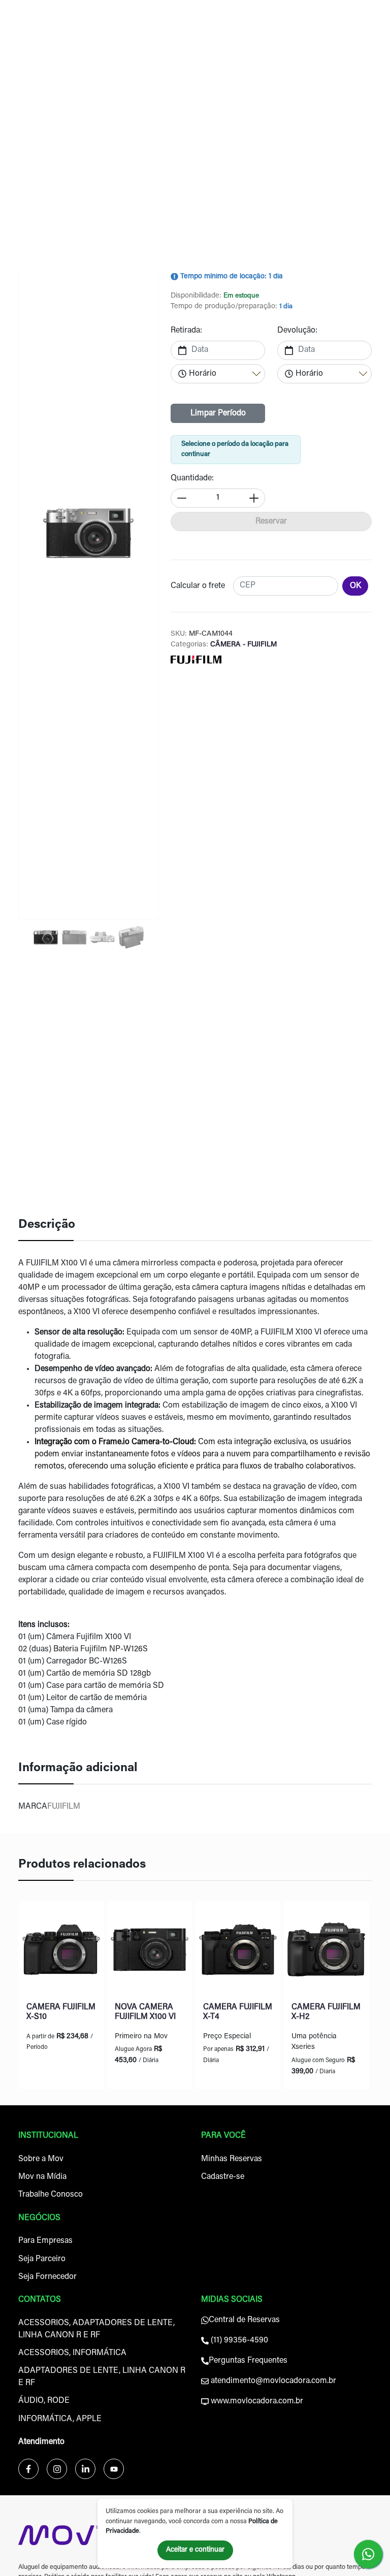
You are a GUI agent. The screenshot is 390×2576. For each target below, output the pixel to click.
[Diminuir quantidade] (182, 498)
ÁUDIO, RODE (44, 2401)
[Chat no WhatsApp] (368, 2554)
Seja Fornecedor (47, 2277)
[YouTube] (114, 2469)
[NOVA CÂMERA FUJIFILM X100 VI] (150, 1952)
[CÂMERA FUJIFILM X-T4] (238, 1952)
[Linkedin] (85, 2469)
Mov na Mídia (42, 2177)
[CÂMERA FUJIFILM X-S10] (61, 1952)
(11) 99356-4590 (238, 2340)
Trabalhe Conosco (51, 2195)
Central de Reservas (244, 2320)
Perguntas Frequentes (248, 2361)
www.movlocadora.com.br (256, 2401)
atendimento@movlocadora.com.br (272, 2381)
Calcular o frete (198, 586)
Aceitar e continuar (195, 2550)
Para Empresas (45, 2241)
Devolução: (297, 331)
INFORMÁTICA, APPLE (60, 2419)
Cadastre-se (223, 2177)
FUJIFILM (64, 1807)
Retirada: (186, 331)
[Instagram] (57, 2469)
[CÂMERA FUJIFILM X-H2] (326, 1952)
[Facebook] (28, 2469)
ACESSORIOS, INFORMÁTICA (72, 2353)
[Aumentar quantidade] (254, 498)
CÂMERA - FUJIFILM (242, 645)
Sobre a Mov (41, 2159)
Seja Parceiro (42, 2259)
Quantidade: (192, 478)
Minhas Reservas (232, 2159)
